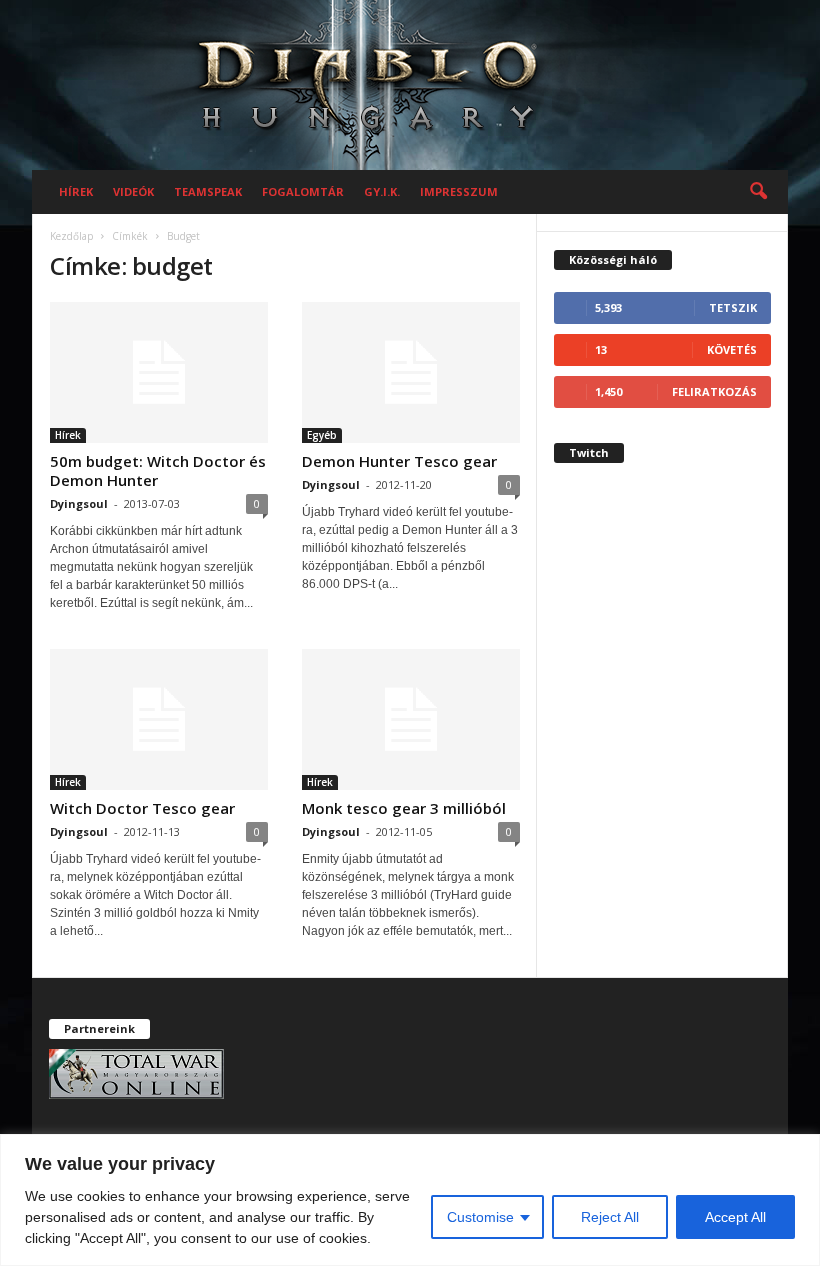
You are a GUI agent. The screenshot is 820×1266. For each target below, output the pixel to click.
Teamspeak (208, 191)
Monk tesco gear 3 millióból (404, 808)
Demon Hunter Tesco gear (399, 461)
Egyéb (322, 435)
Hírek (76, 191)
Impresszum (459, 191)
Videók (133, 191)
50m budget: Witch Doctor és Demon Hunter (158, 470)
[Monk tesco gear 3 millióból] (411, 719)
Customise (480, 1217)
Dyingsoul (79, 503)
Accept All (735, 1217)
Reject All (610, 1217)
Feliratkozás (714, 391)
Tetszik (733, 307)
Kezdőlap (71, 236)
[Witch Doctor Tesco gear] (159, 719)
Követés (732, 349)
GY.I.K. (382, 191)
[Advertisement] (662, 636)
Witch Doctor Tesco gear (142, 808)
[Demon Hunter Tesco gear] (411, 372)
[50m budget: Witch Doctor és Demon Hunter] (159, 372)
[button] (758, 192)
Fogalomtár (303, 191)
